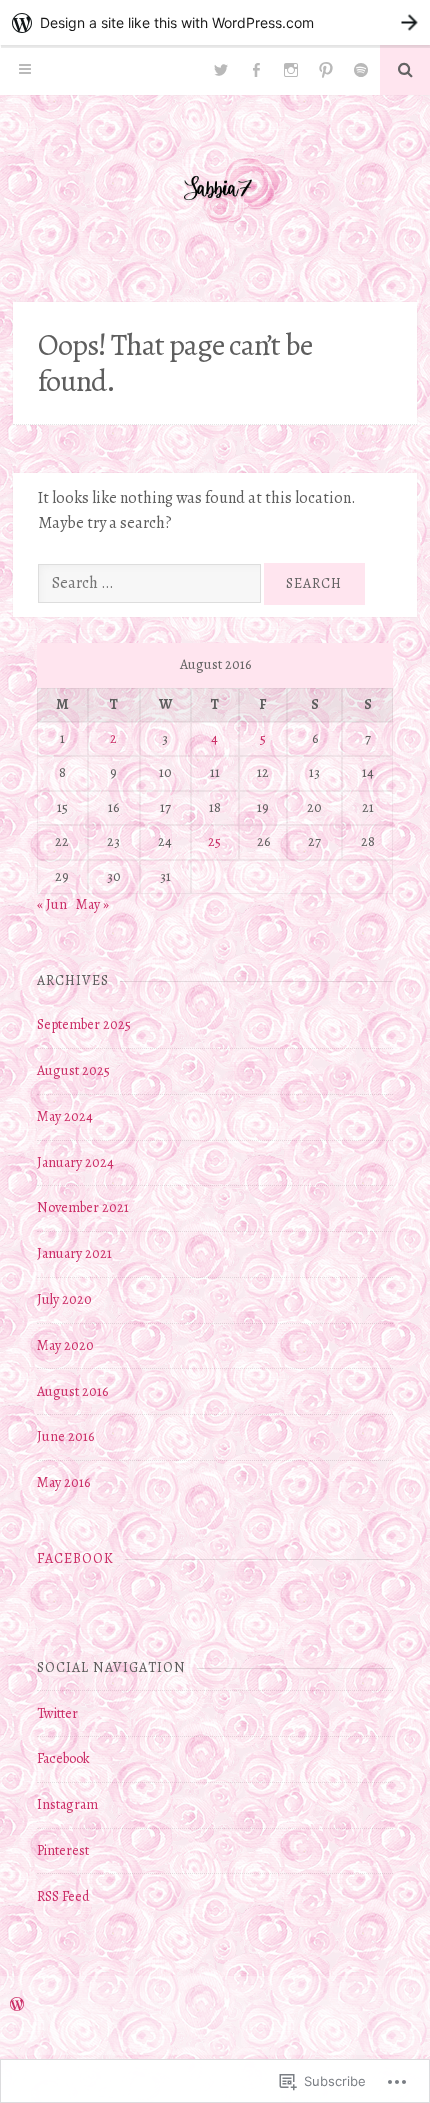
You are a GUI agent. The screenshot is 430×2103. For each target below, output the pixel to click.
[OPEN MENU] (25, 70)
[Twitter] (221, 70)
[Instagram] (291, 70)
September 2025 (84, 1024)
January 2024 (75, 1162)
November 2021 (83, 1207)
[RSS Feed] (361, 70)
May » (92, 904)
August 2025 (73, 1070)
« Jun (52, 904)
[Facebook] (256, 70)
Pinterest (63, 1850)
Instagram (67, 1804)
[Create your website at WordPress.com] (215, 22)
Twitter (57, 1713)
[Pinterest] (326, 70)
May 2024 (65, 1116)
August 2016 (72, 1391)
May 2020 (65, 1345)
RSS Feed (63, 1896)
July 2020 (64, 1299)
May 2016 (63, 1482)
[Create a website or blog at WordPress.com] (17, 2005)
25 (214, 841)
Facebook (75, 1558)
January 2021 (74, 1253)
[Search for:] (151, 583)
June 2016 (65, 1436)
